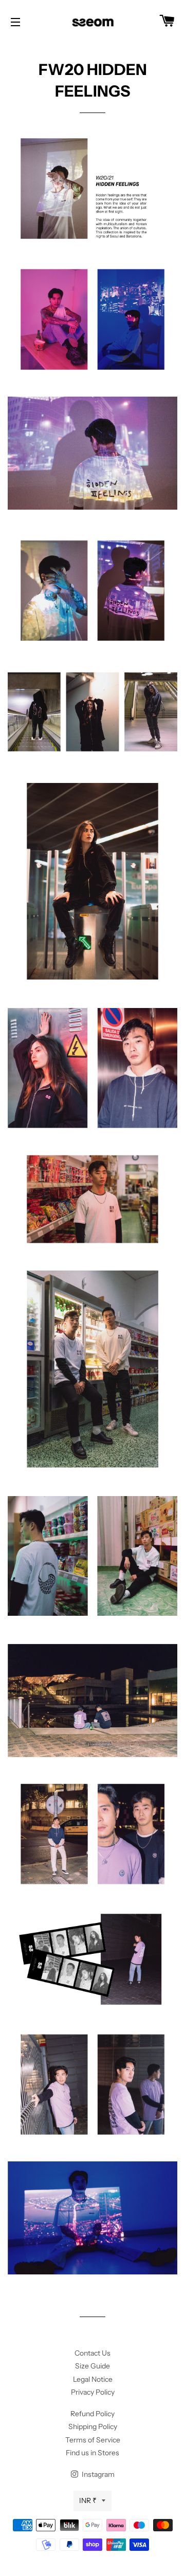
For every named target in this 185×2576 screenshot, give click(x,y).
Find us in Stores (92, 2453)
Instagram (97, 2474)
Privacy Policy (93, 2392)
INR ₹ (88, 2500)
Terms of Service (93, 2440)
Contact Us (92, 2353)
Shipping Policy (93, 2426)
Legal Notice (93, 2379)
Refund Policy (92, 2414)
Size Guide (92, 2366)
